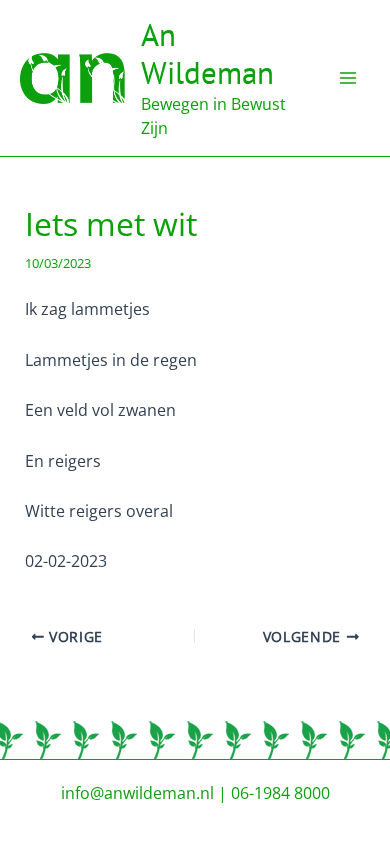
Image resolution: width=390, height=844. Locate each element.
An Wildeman (207, 53)
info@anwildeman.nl (137, 793)
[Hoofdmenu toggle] (348, 78)
